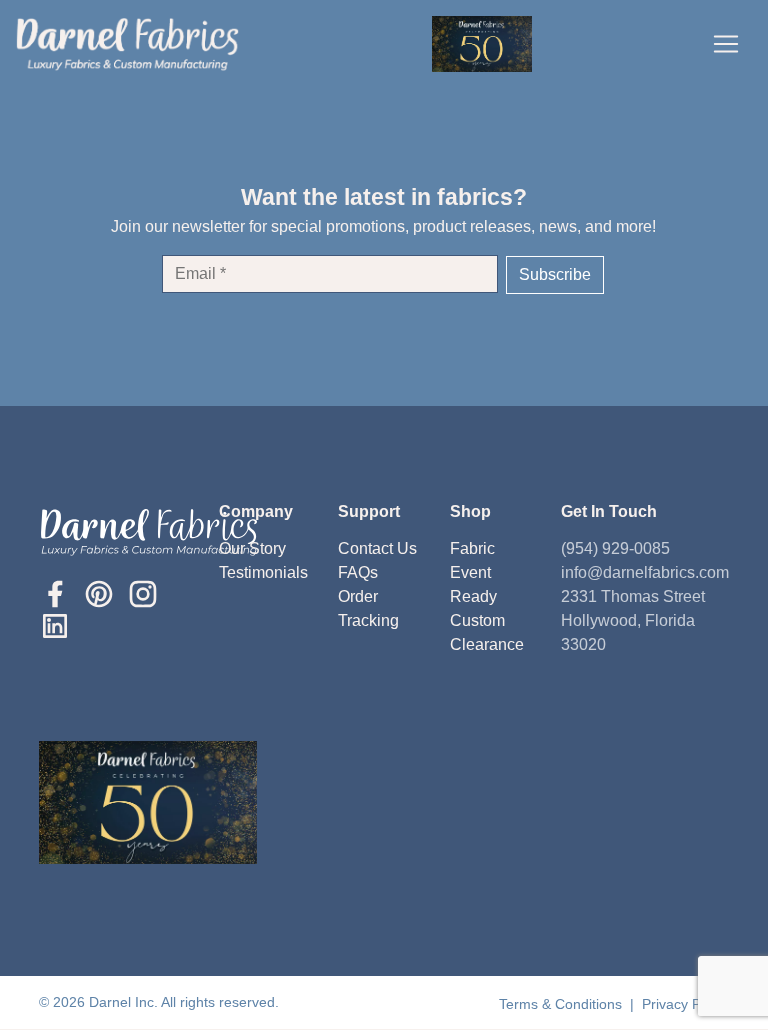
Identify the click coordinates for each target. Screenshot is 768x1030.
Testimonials (263, 572)
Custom (477, 620)
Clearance (487, 644)
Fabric (472, 548)
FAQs (358, 572)
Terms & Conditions (562, 1004)
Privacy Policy (685, 1004)
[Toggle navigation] (726, 44)
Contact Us (377, 548)
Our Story (252, 548)
